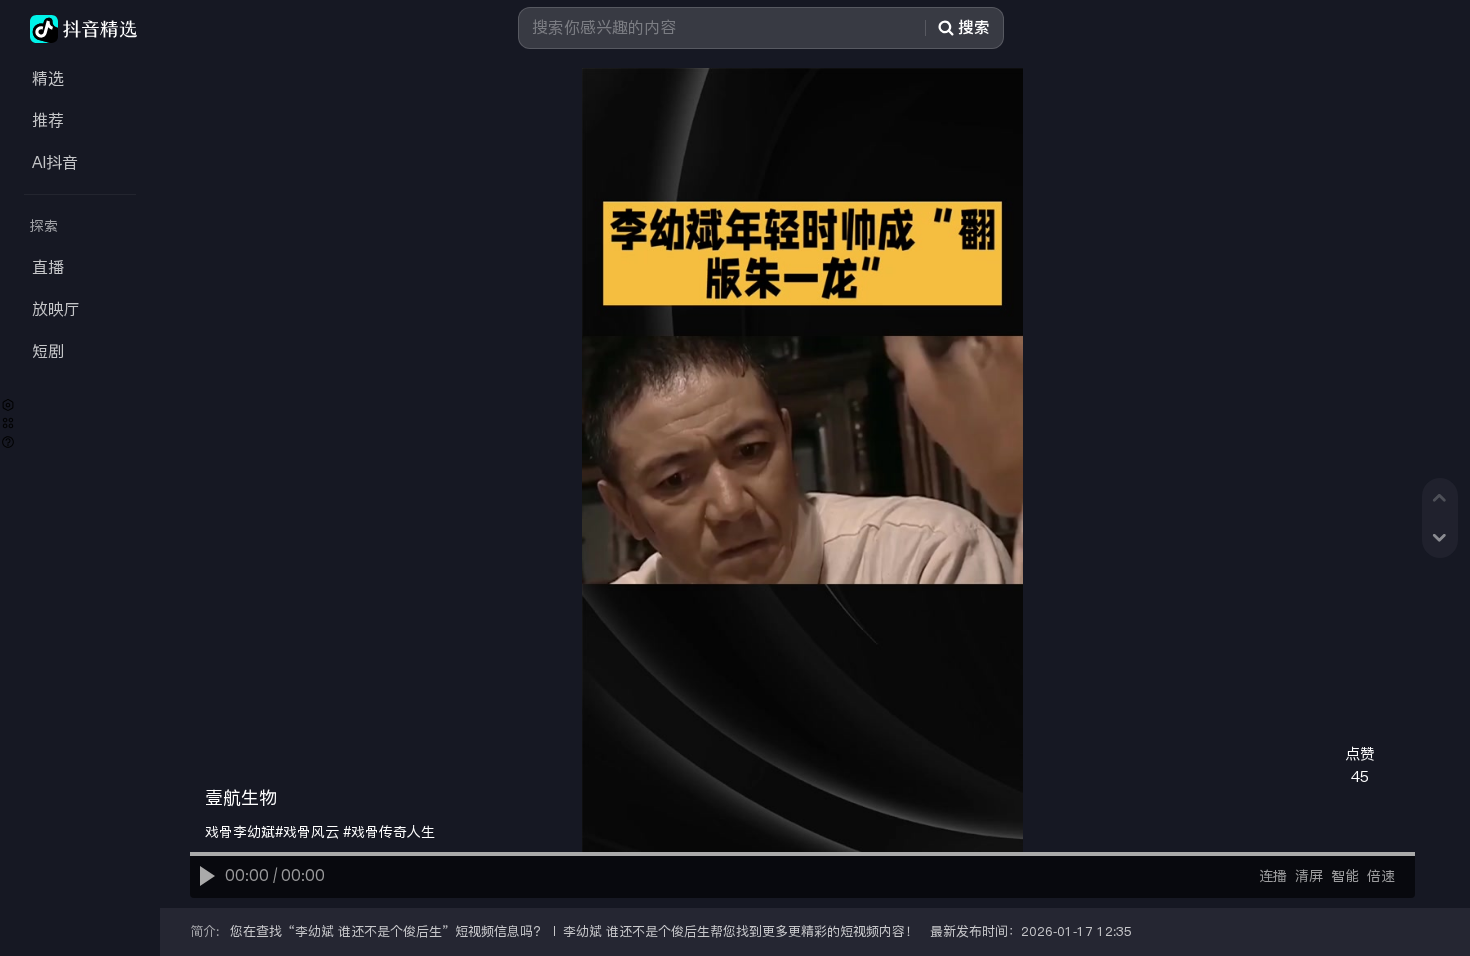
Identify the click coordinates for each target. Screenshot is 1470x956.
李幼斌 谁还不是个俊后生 (368, 931)
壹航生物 (241, 798)
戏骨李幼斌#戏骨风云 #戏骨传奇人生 (320, 832)
